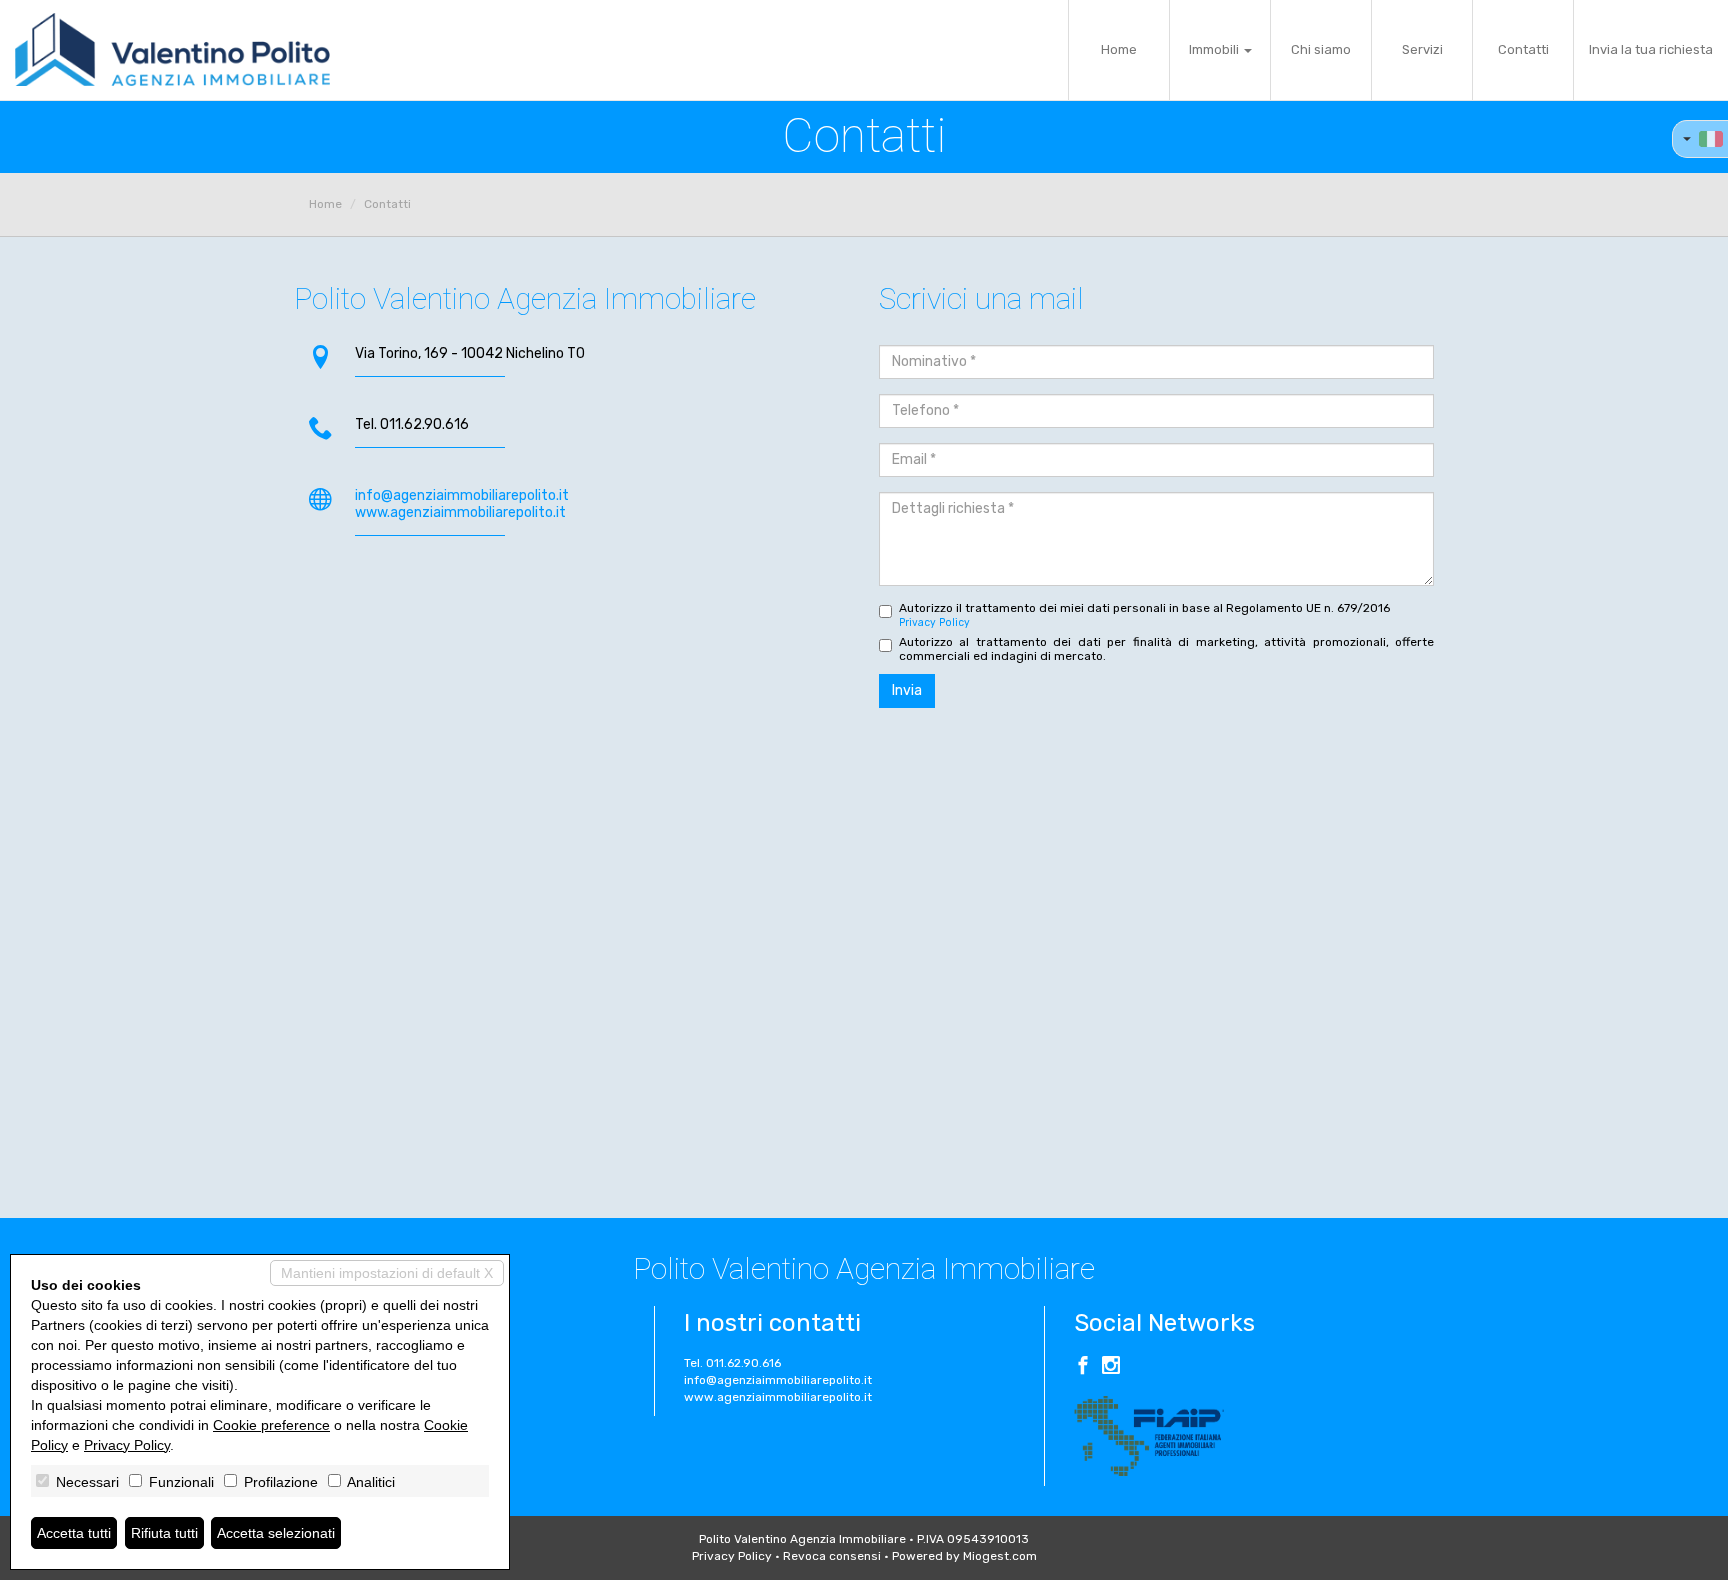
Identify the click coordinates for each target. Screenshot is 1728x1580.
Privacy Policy (934, 622)
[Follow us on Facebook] (1083, 1368)
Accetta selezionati (276, 1533)
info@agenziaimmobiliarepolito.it (462, 495)
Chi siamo (1321, 49)
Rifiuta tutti (164, 1533)
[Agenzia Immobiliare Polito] (172, 50)
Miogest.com (1000, 1556)
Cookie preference (271, 1425)
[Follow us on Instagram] (1111, 1368)
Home (1119, 49)
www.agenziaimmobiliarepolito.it (460, 512)
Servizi (1422, 49)
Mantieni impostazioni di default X (387, 1273)
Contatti (1523, 49)
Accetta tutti (74, 1533)
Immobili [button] (1215, 49)
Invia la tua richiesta (1651, 49)
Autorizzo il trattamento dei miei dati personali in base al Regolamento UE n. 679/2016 (1144, 615)
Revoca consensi (832, 1556)
